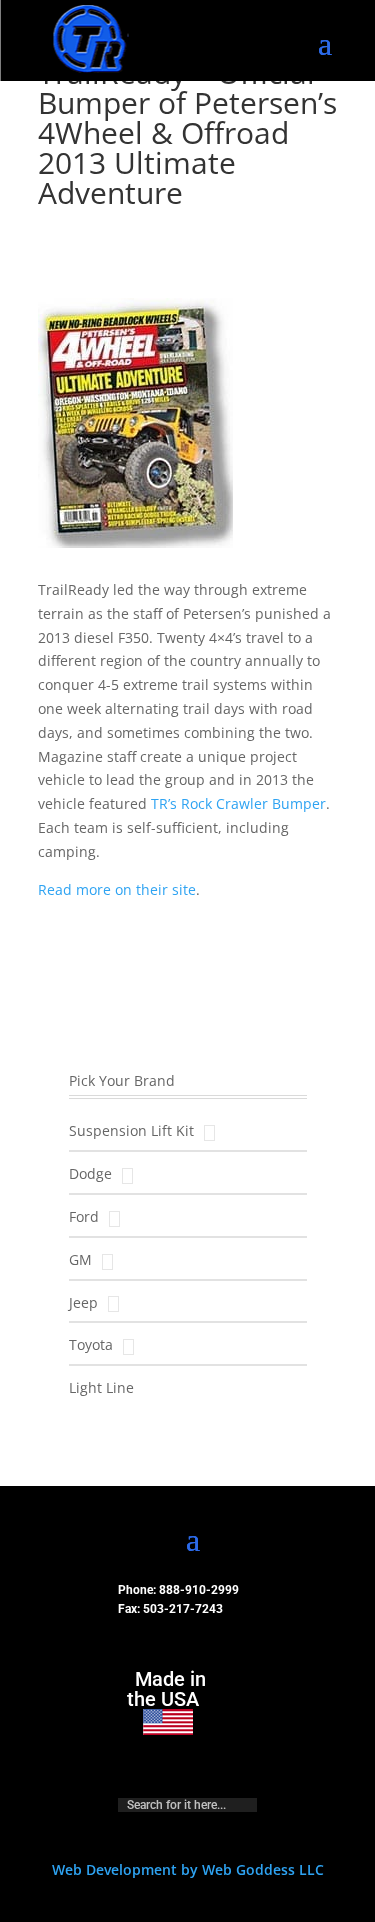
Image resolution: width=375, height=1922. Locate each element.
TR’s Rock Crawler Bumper (238, 803)
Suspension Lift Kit (131, 1130)
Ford (84, 1216)
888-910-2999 (199, 1590)
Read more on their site (117, 889)
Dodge (90, 1173)
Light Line (101, 1387)
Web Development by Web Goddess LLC (188, 1869)
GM (80, 1259)
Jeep (83, 1302)
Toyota (91, 1344)
